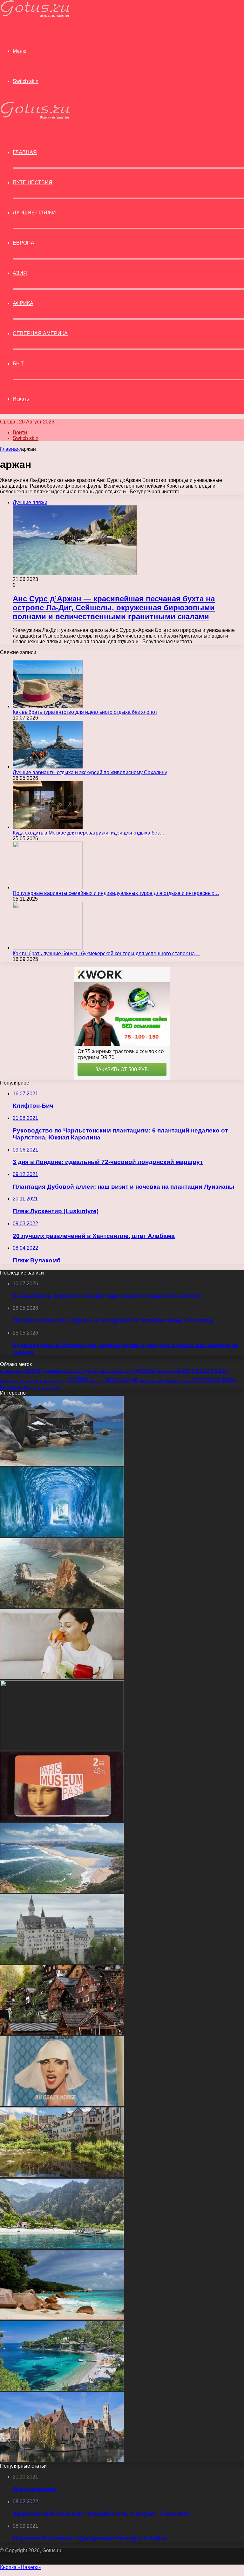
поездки (97, 1381)
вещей (34, 1370)
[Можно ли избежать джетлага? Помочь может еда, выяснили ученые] (62, 1677)
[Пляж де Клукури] (62, 2389)
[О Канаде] (62, 1749)
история (164, 1371)
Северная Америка (40, 333)
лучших (219, 1370)
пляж (78, 1379)
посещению (151, 1381)
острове (58, 1381)
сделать (37, 1388)
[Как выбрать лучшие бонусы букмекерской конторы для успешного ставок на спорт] (48, 948)
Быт (18, 364)
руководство (15, 1387)
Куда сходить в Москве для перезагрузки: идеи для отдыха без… (89, 833)
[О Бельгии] (62, 2460)
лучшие (200, 1370)
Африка (23, 303)
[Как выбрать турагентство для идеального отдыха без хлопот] (48, 706)
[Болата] (62, 1606)
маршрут (9, 1380)
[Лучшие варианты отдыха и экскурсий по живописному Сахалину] (48, 767)
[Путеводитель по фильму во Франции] (62, 2104)
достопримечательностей (64, 1371)
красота (182, 1370)
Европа (24, 243)
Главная (10, 449)
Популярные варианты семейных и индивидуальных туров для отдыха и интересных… (116, 893)
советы (52, 1388)
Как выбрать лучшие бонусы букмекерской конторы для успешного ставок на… (106, 953)
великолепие (12, 1371)
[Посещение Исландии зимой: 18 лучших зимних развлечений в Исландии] (62, 1535)
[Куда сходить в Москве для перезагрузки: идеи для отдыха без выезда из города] (48, 827)
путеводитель (214, 1379)
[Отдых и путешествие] (35, 16)
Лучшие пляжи (34, 213)
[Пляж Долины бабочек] (62, 2247)
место (26, 1380)
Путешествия (33, 183)
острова (42, 1380)
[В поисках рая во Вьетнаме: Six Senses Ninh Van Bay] (62, 1464)
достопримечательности (108, 1371)
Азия (20, 273)
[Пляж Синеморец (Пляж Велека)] (62, 1891)
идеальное (144, 1370)
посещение (122, 1380)
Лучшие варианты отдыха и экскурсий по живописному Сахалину (90, 772)
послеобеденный (177, 1381)
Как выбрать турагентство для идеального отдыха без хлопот (85, 712)
